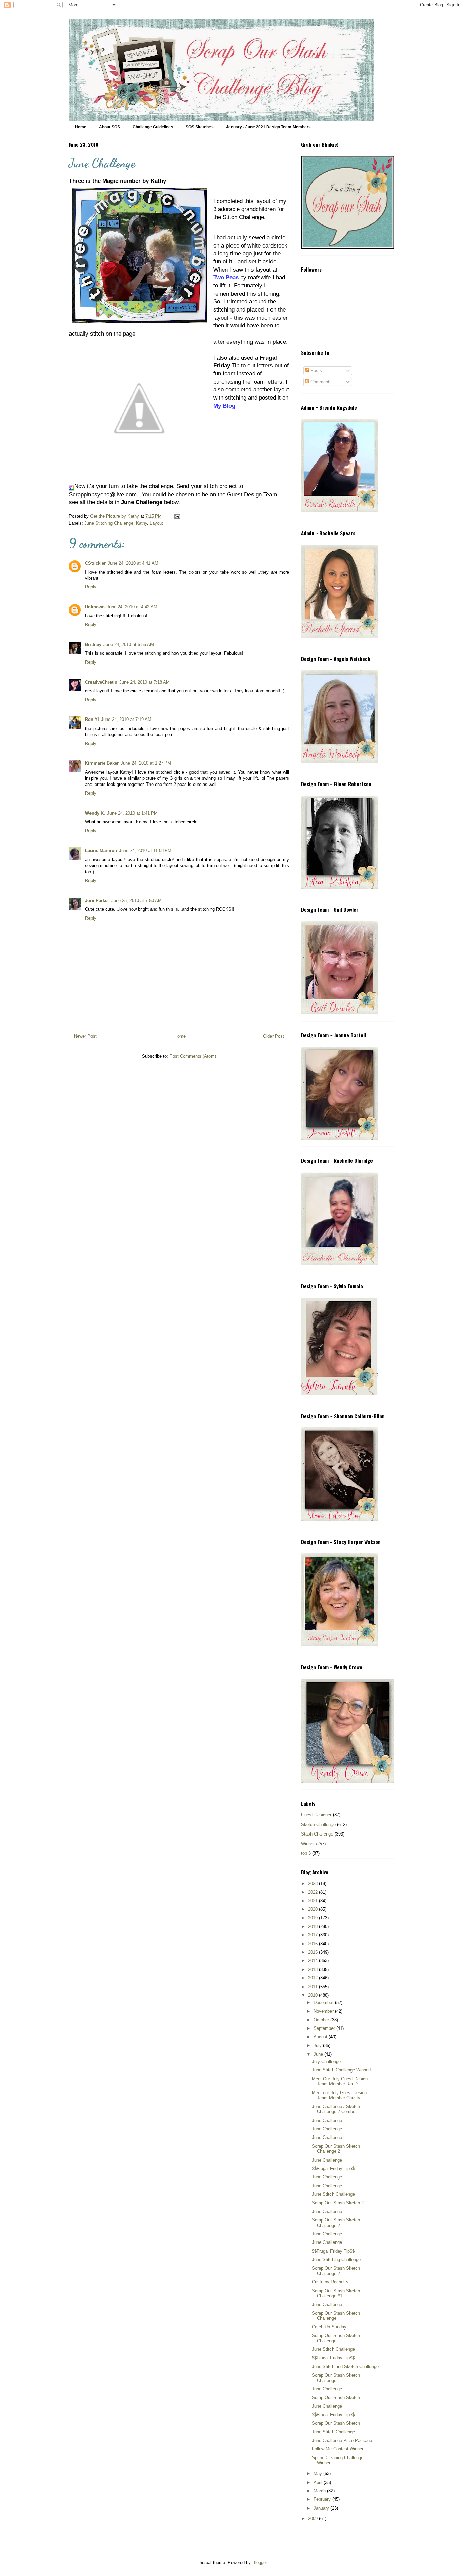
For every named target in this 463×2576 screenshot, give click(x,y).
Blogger (259, 2563)
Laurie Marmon (101, 850)
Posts (316, 371)
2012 (314, 1978)
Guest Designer (316, 1815)
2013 (314, 1969)
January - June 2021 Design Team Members (268, 127)
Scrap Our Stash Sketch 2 (338, 2203)
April (319, 2482)
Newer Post (85, 1036)
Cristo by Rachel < (330, 2282)
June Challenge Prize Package (342, 2440)
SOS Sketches (200, 127)
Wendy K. (95, 813)
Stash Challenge (317, 1834)
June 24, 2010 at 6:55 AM (129, 645)
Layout (156, 523)
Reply (91, 587)
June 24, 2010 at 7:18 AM (145, 682)
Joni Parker (97, 900)
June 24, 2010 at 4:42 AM (132, 607)
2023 (314, 1883)
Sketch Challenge (318, 1824)
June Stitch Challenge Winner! (341, 2070)
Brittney (93, 645)
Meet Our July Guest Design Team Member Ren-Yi (340, 2081)
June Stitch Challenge (333, 2194)
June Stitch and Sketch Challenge (345, 2367)
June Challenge (327, 2120)
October (322, 2020)
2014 (314, 1961)
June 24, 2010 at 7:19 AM (126, 719)
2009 (314, 2519)
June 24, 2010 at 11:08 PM (145, 850)
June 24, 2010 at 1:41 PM (132, 813)
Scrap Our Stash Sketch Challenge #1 (336, 2293)
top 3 (306, 1853)
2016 (314, 1944)
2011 (314, 1987)
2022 (314, 1892)
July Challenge (326, 2062)
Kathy (142, 523)
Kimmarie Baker (102, 763)
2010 (314, 1995)
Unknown (95, 607)
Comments (320, 382)
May (318, 2474)
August (321, 2037)
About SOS (109, 127)
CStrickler (95, 563)
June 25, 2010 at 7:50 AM (136, 900)
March (320, 2491)
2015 (314, 1952)
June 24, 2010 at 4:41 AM (133, 563)
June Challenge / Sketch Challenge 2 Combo (336, 2109)
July (318, 2046)
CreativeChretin (101, 682)
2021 (314, 1901)
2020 (314, 1909)
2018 (314, 1926)
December (324, 2003)
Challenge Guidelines (153, 127)
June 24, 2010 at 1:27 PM (146, 763)
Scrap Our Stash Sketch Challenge (336, 2316)
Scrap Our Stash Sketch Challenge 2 (336, 2149)
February (323, 2499)
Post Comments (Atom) (193, 1056)
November (324, 2011)
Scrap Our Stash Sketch (336, 2397)
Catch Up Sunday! (330, 2327)
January (322, 2508)
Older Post (274, 1036)
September (325, 2028)
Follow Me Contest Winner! (338, 2449)
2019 (314, 1918)
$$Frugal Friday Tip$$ (333, 2169)
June (319, 2054)
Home (81, 127)
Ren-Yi (92, 719)
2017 (314, 1935)
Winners (309, 1844)
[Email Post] (177, 516)
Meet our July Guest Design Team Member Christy (339, 2095)
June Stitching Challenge (109, 523)
